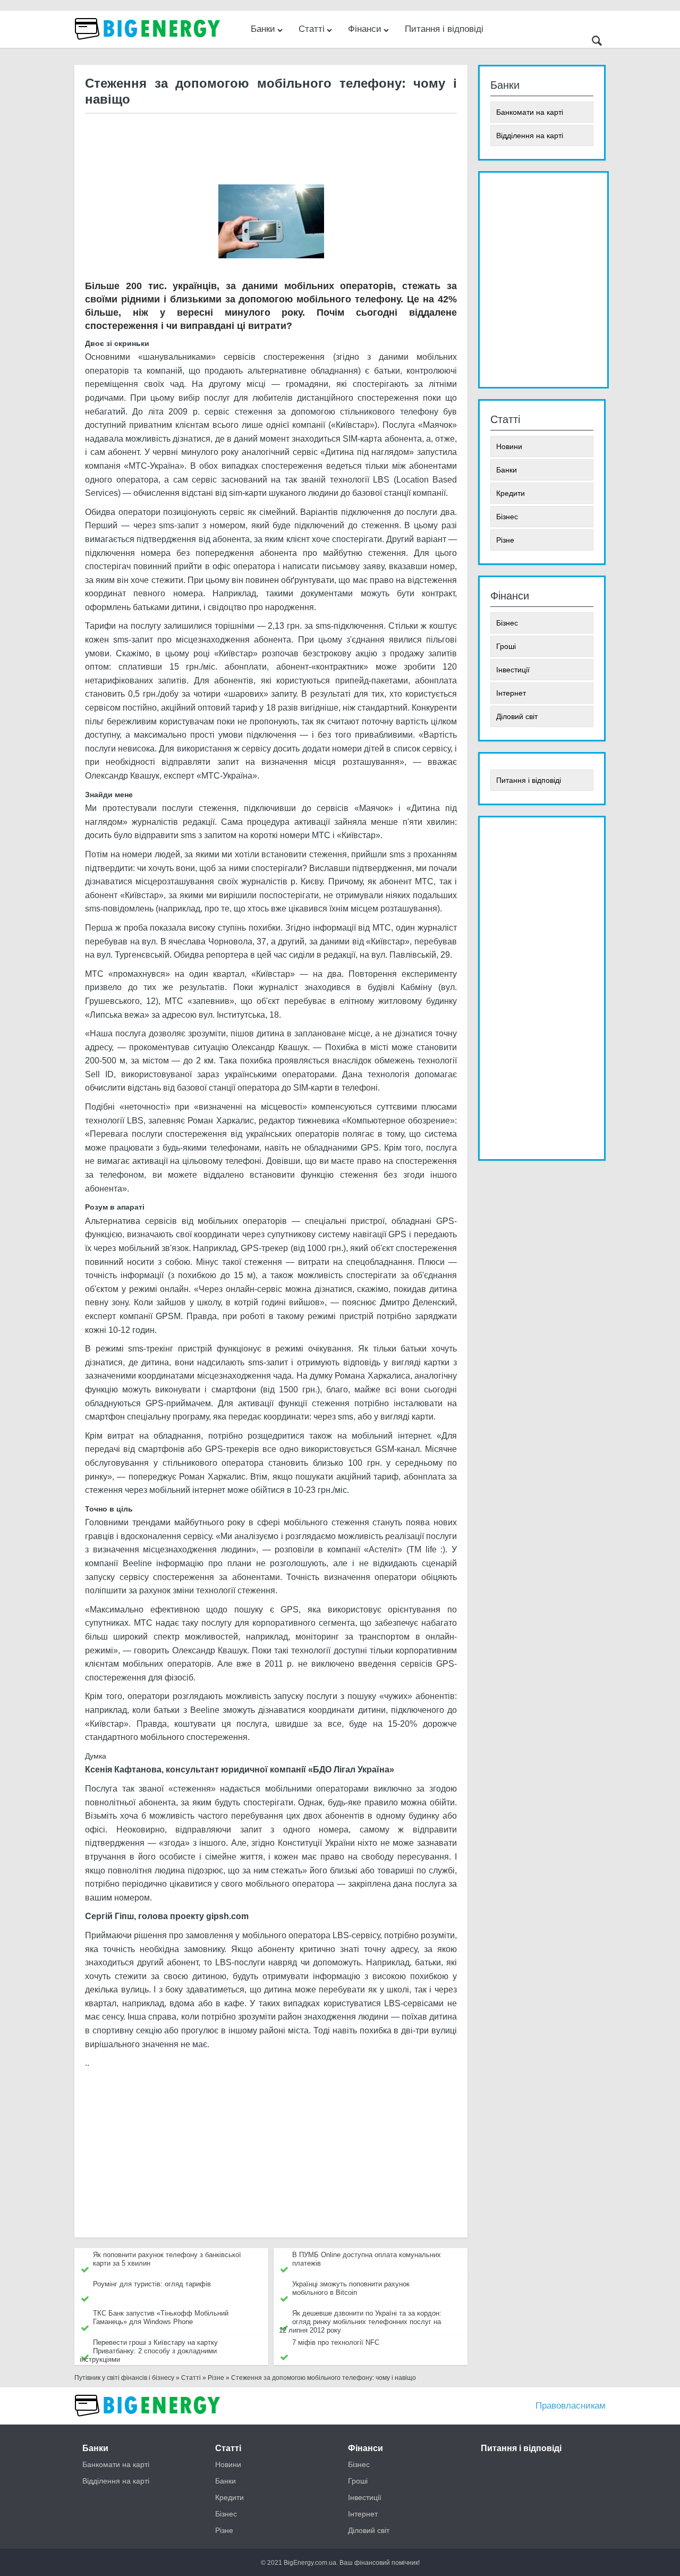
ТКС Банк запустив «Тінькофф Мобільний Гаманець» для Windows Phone (161, 2317)
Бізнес (507, 517)
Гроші (506, 646)
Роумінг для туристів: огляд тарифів (152, 2284)
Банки (263, 29)
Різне (505, 540)
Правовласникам (571, 2406)
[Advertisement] (270, 148)
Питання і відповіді (444, 29)
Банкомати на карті (530, 112)
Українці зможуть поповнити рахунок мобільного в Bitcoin (351, 2288)
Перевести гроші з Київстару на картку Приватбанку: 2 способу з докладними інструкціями (149, 2351)
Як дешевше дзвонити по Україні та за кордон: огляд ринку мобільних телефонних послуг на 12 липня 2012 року (360, 2322)
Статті (312, 29)
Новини (509, 446)
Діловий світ (517, 716)
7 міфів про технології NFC (336, 2342)
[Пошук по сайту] (597, 42)
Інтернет (511, 693)
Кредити (511, 493)
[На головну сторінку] (149, 45)
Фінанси (365, 29)
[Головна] (149, 2422)
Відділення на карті (530, 136)
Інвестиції (513, 670)
